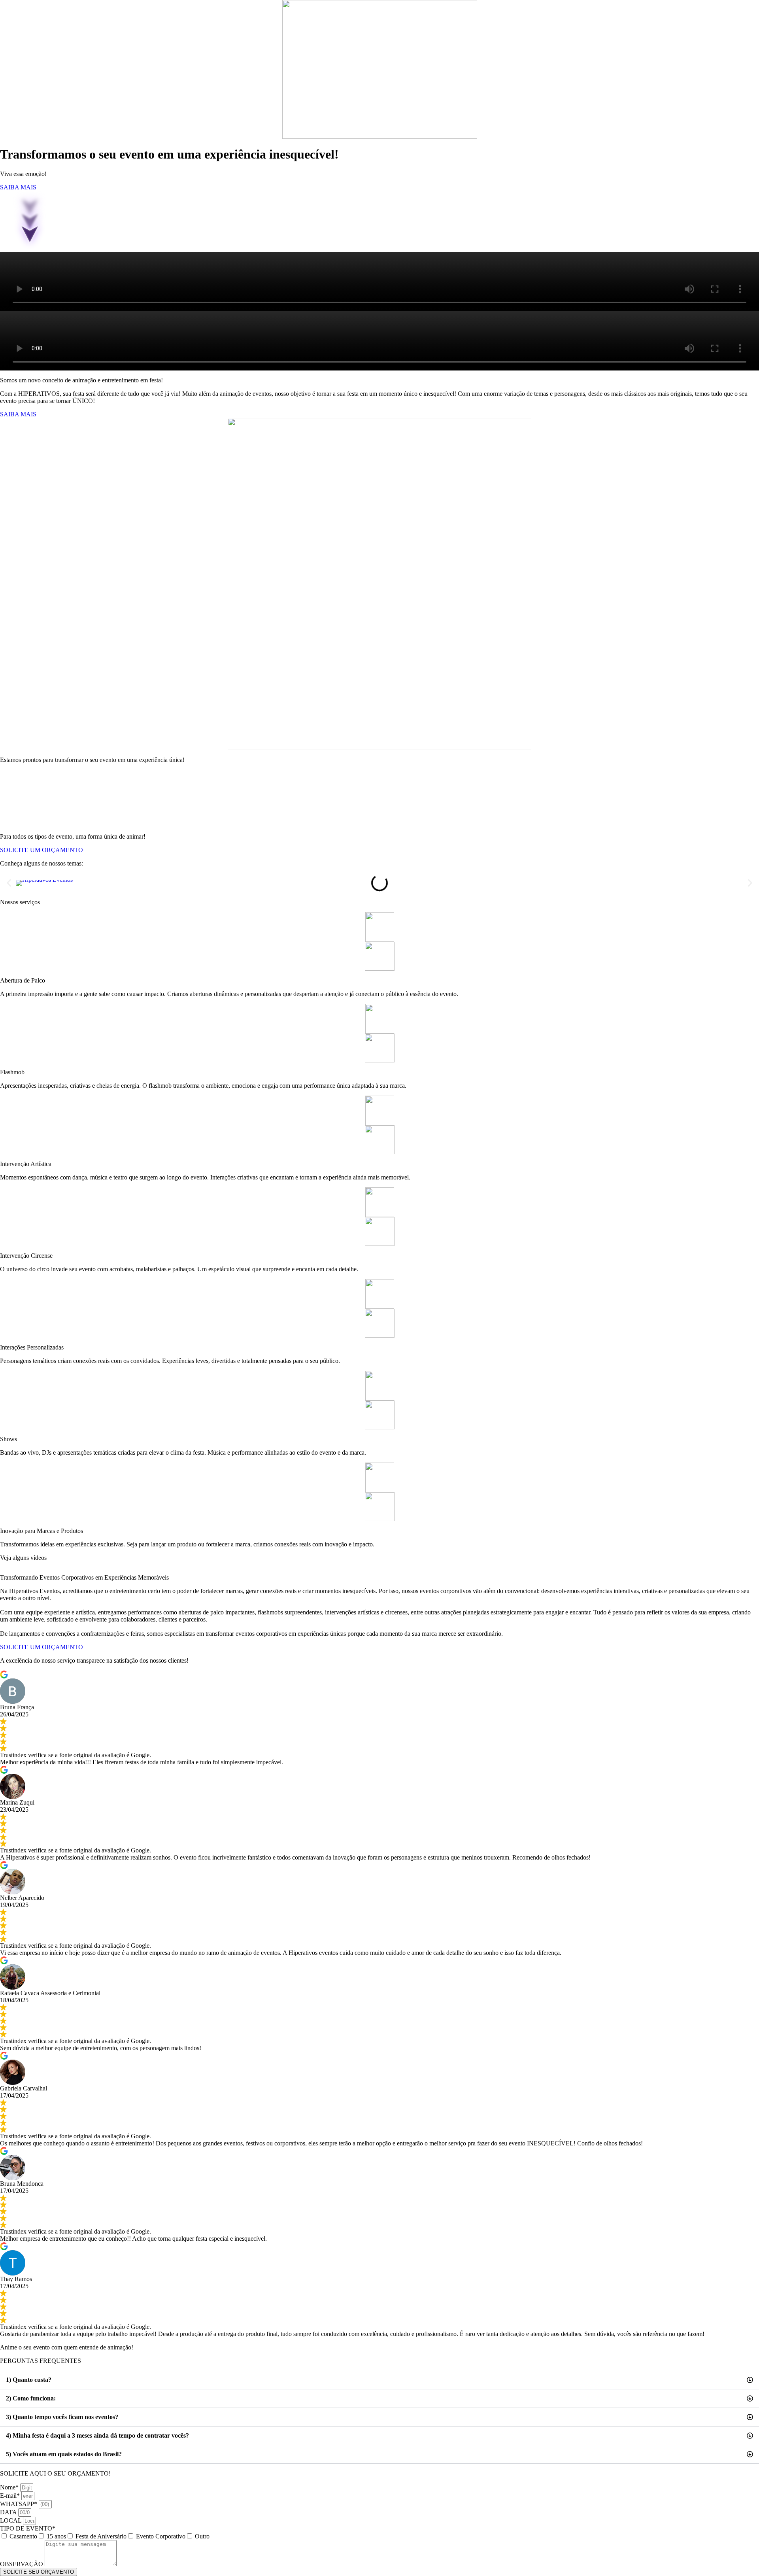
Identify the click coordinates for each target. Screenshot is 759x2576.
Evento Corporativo (161, 2536)
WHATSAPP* (19, 2504)
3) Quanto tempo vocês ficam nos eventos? (62, 2417)
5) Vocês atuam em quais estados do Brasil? (64, 2454)
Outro (202, 2536)
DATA (9, 2512)
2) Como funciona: (31, 2398)
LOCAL (11, 2520)
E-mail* (11, 2496)
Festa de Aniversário (101, 2536)
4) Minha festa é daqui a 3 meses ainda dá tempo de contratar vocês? (97, 2435)
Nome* (10, 2487)
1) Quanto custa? (29, 2380)
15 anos (56, 2536)
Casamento (23, 2536)
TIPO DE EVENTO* (28, 2528)
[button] (9, 883)
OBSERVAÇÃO (22, 2564)
